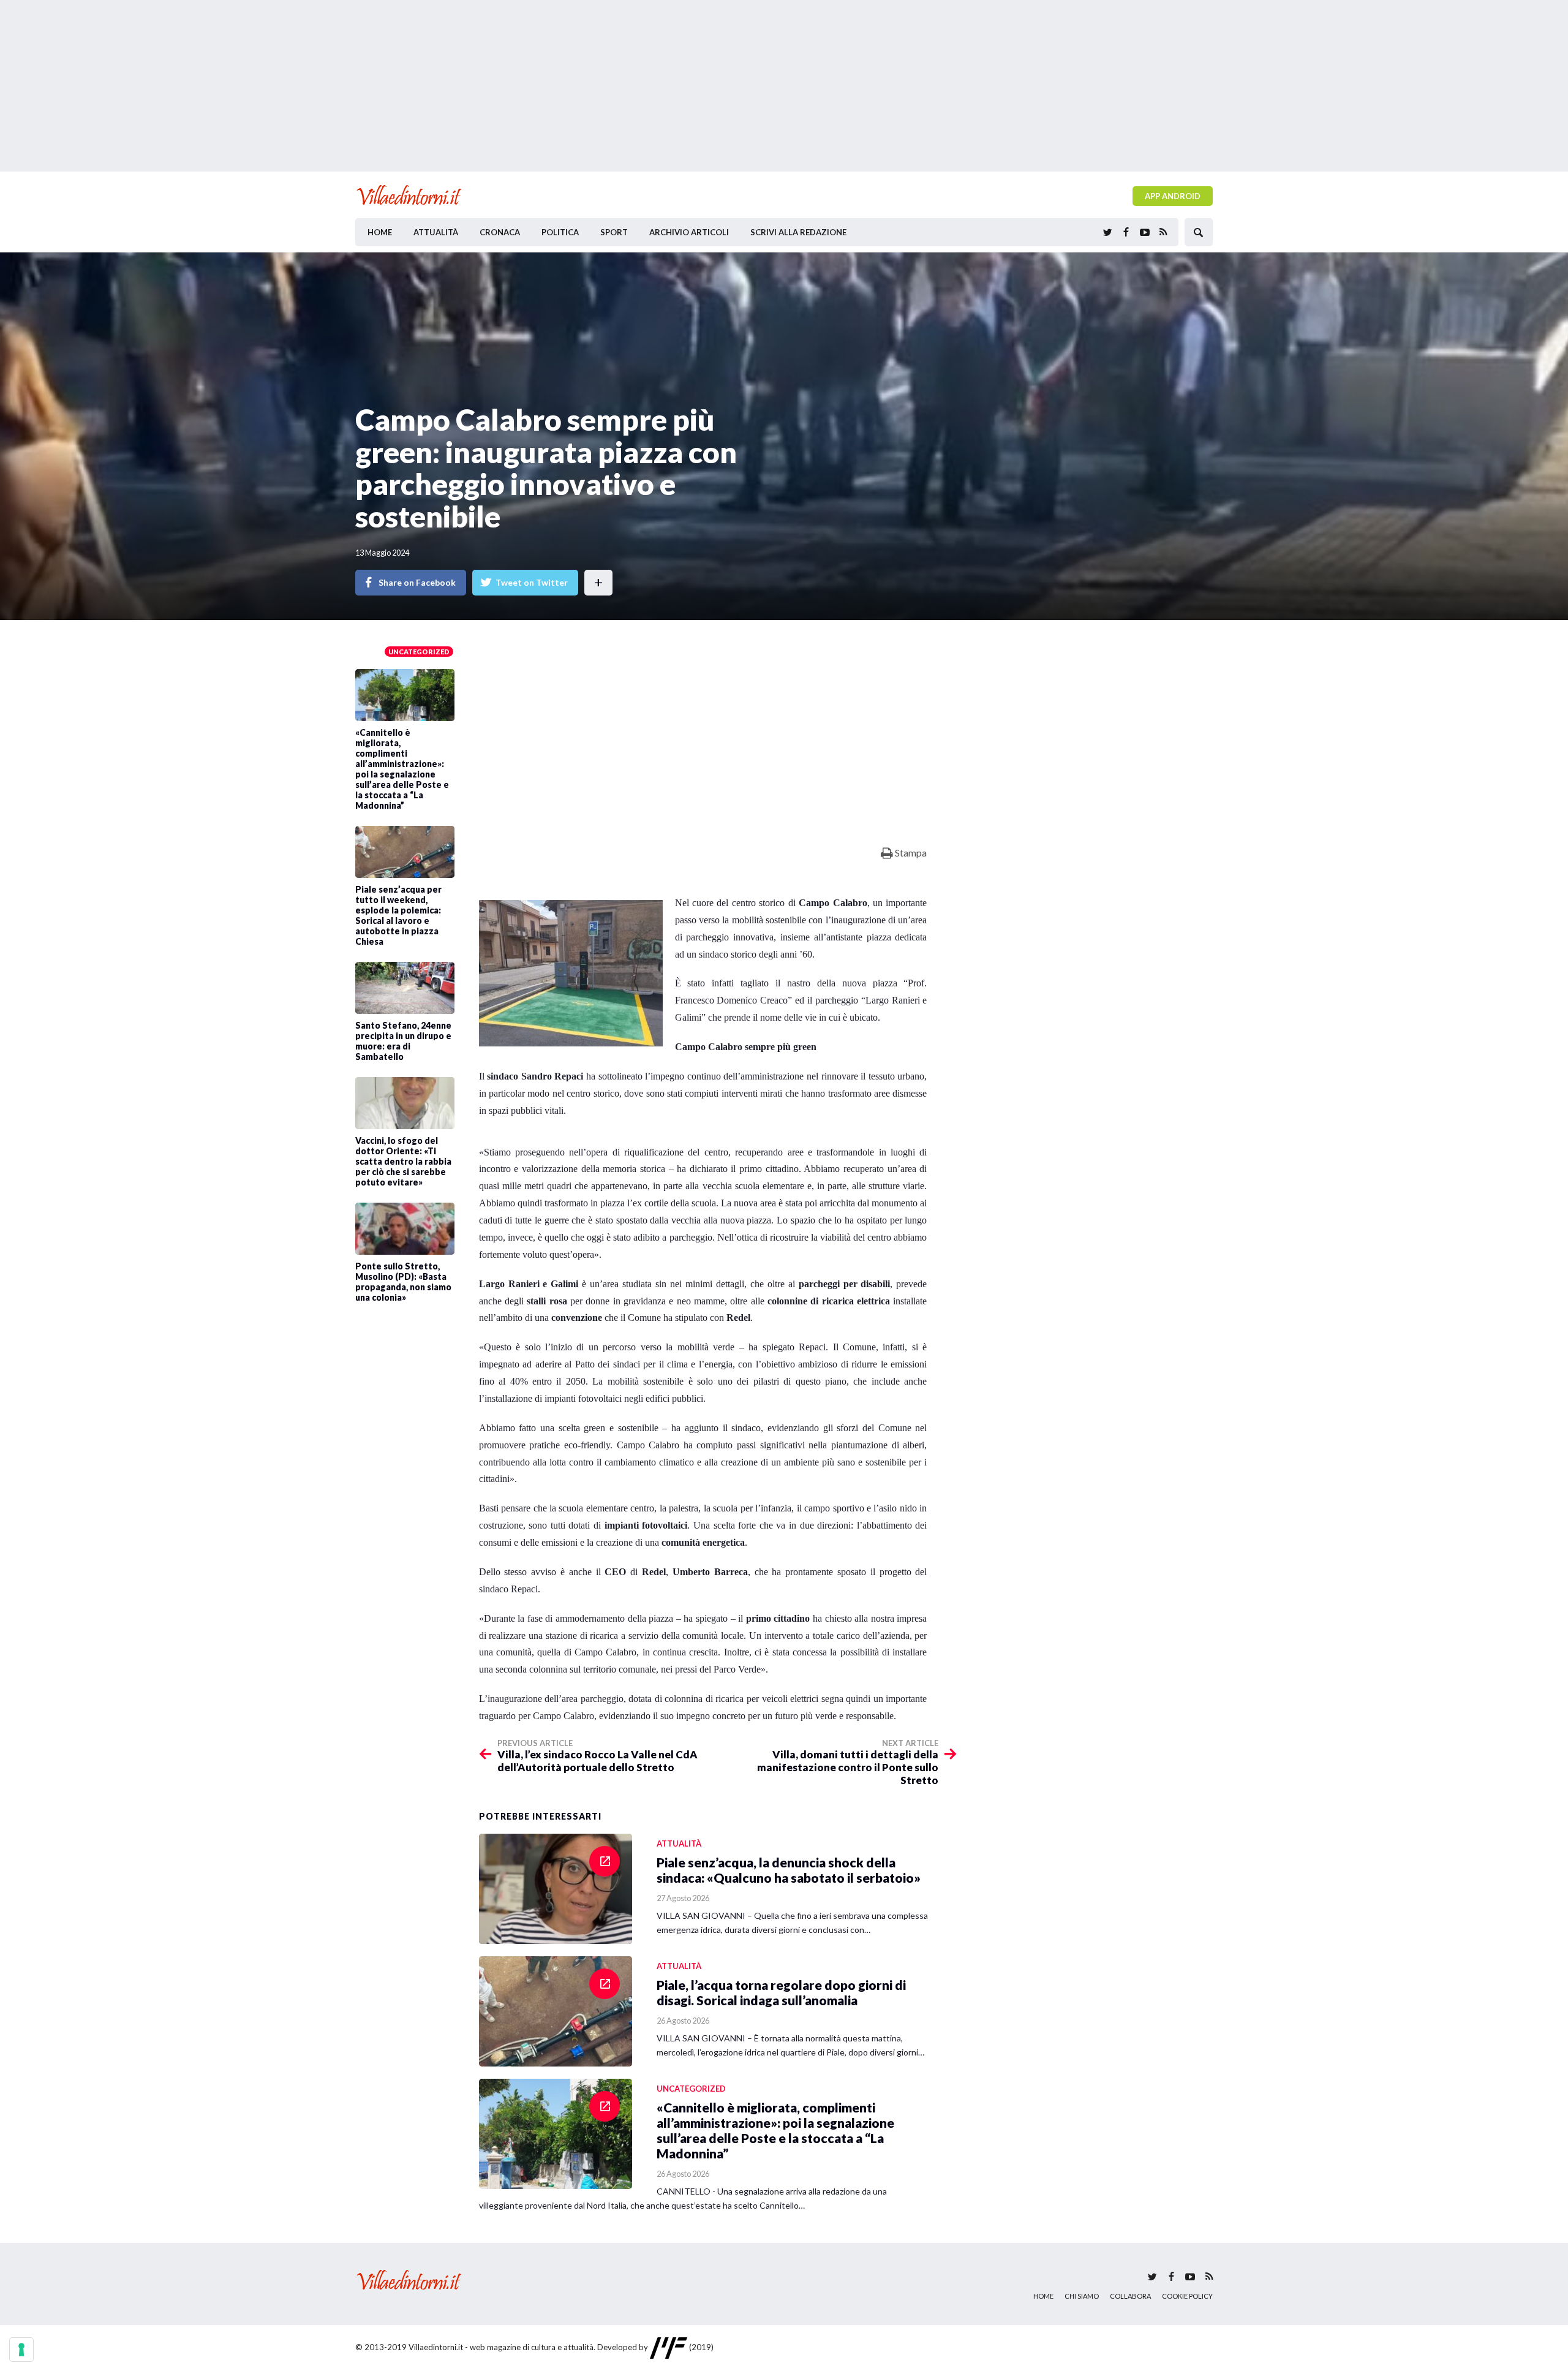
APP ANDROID (1173, 196)
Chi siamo (1082, 2296)
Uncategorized (419, 652)
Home (380, 232)
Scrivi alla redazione (798, 232)
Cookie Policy (1187, 2296)
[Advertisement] (784, 86)
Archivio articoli (689, 232)
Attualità (436, 232)
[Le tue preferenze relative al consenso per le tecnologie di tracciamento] (21, 2350)
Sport (614, 232)
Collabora (1130, 2296)
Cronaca (500, 232)
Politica (560, 232)
